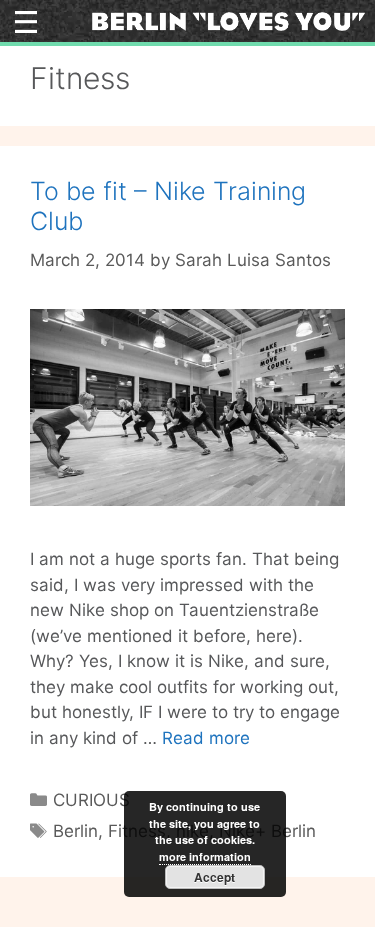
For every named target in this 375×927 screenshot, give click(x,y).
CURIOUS (91, 800)
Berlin (75, 831)
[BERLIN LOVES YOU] (228, 20)
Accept (214, 877)
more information (205, 856)
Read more (206, 738)
